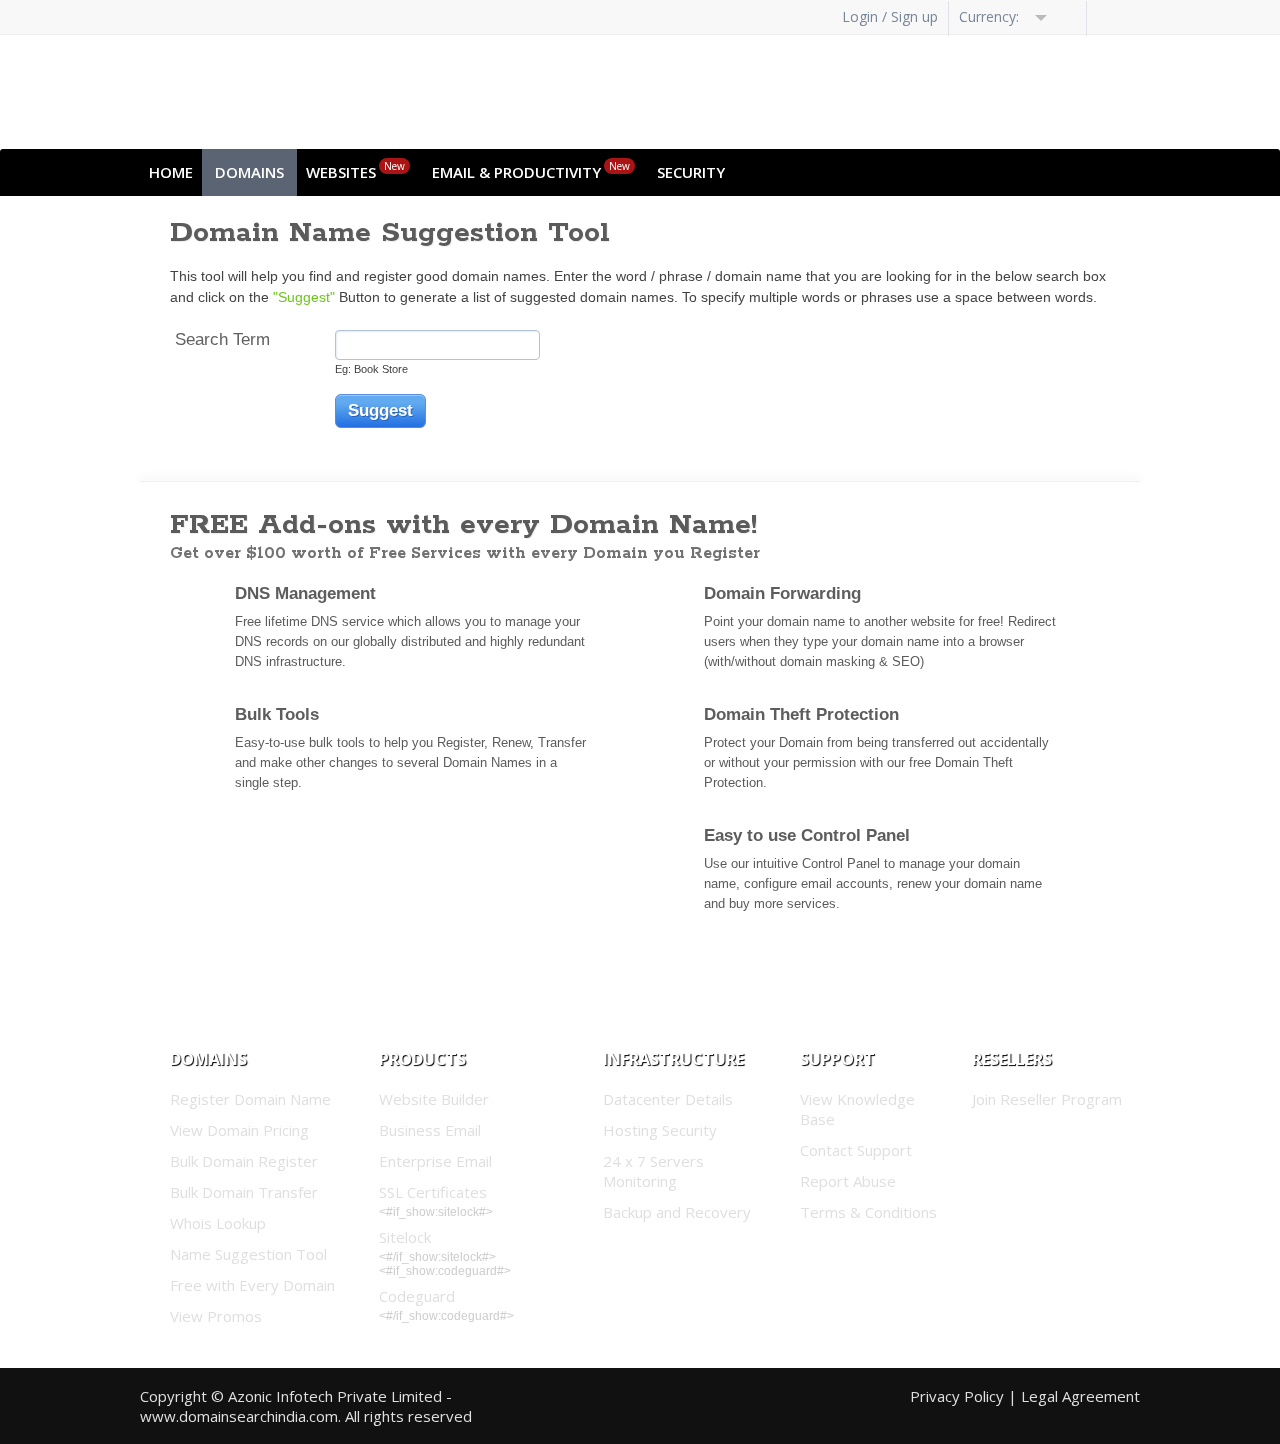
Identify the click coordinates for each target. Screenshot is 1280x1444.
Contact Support (856, 1150)
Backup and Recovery (677, 1212)
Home (171, 172)
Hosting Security (660, 1130)
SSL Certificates (433, 1192)
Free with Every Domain (252, 1285)
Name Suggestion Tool (248, 1254)
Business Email (430, 1130)
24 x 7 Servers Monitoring (653, 1171)
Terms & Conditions (868, 1212)
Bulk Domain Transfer (244, 1192)
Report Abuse (848, 1181)
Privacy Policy (957, 1396)
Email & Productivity (531, 170)
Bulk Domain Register (244, 1161)
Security (691, 172)
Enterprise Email (435, 1161)
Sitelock (405, 1237)
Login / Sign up (890, 16)
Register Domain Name (250, 1099)
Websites (355, 170)
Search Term (222, 339)
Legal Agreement (1080, 1396)
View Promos (216, 1316)
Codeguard (417, 1296)
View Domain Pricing (239, 1130)
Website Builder (434, 1099)
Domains (249, 172)
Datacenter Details (668, 1099)
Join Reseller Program (1047, 1099)
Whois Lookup (218, 1223)
